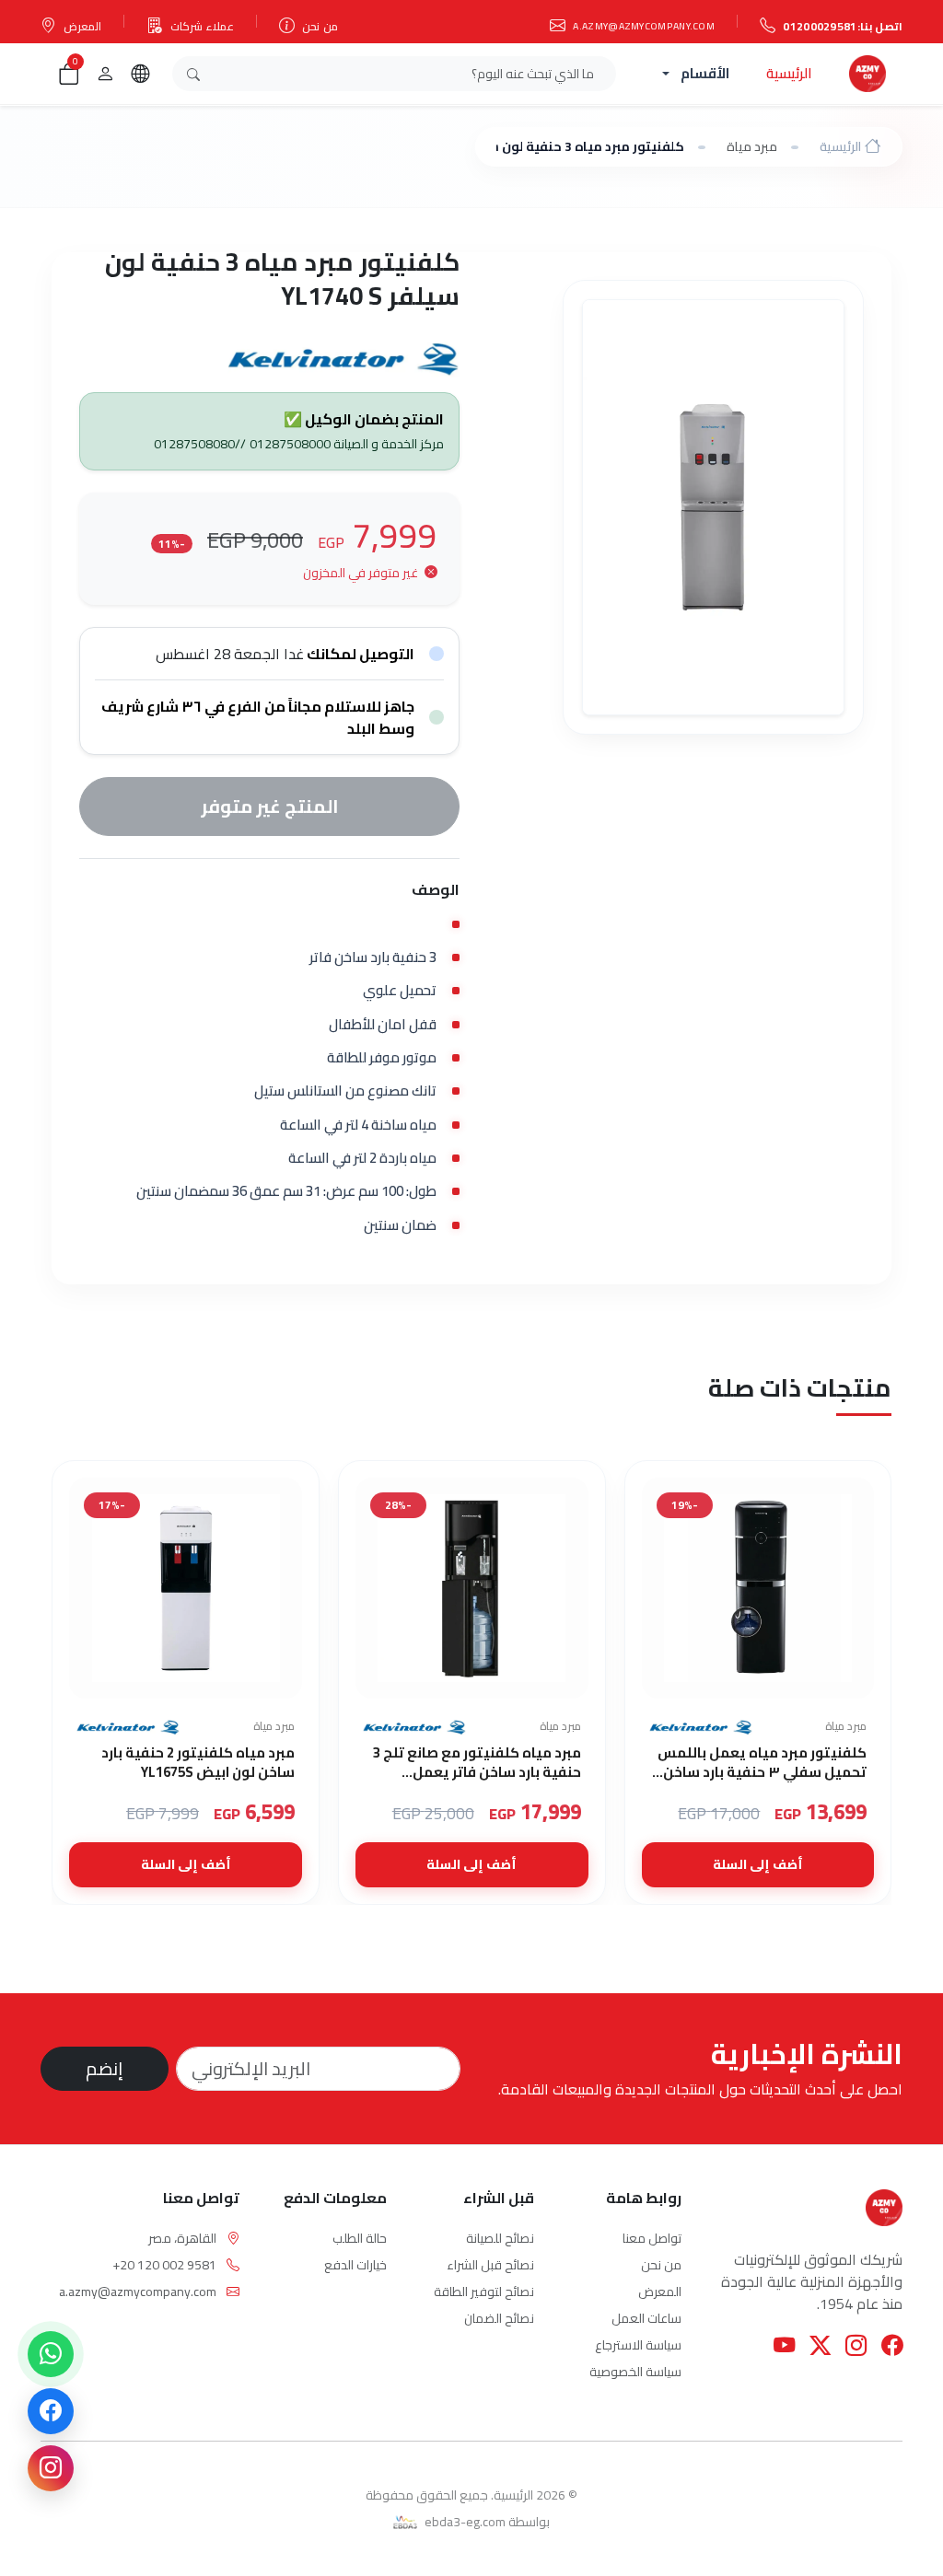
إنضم (105, 2068)
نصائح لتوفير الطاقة (484, 2292)
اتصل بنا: (843, 26)
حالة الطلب (360, 2238)
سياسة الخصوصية (635, 2372)
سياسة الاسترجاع (638, 2345)
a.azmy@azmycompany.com (644, 26)
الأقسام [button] (705, 73)
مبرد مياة (752, 146)
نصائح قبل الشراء (490, 2265)
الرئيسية (789, 73)
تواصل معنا (652, 2238)
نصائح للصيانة (500, 2238)
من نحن (320, 26)
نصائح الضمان (499, 2318)
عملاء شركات (202, 26)
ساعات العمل (646, 2318)
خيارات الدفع (355, 2265)
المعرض (82, 26)
